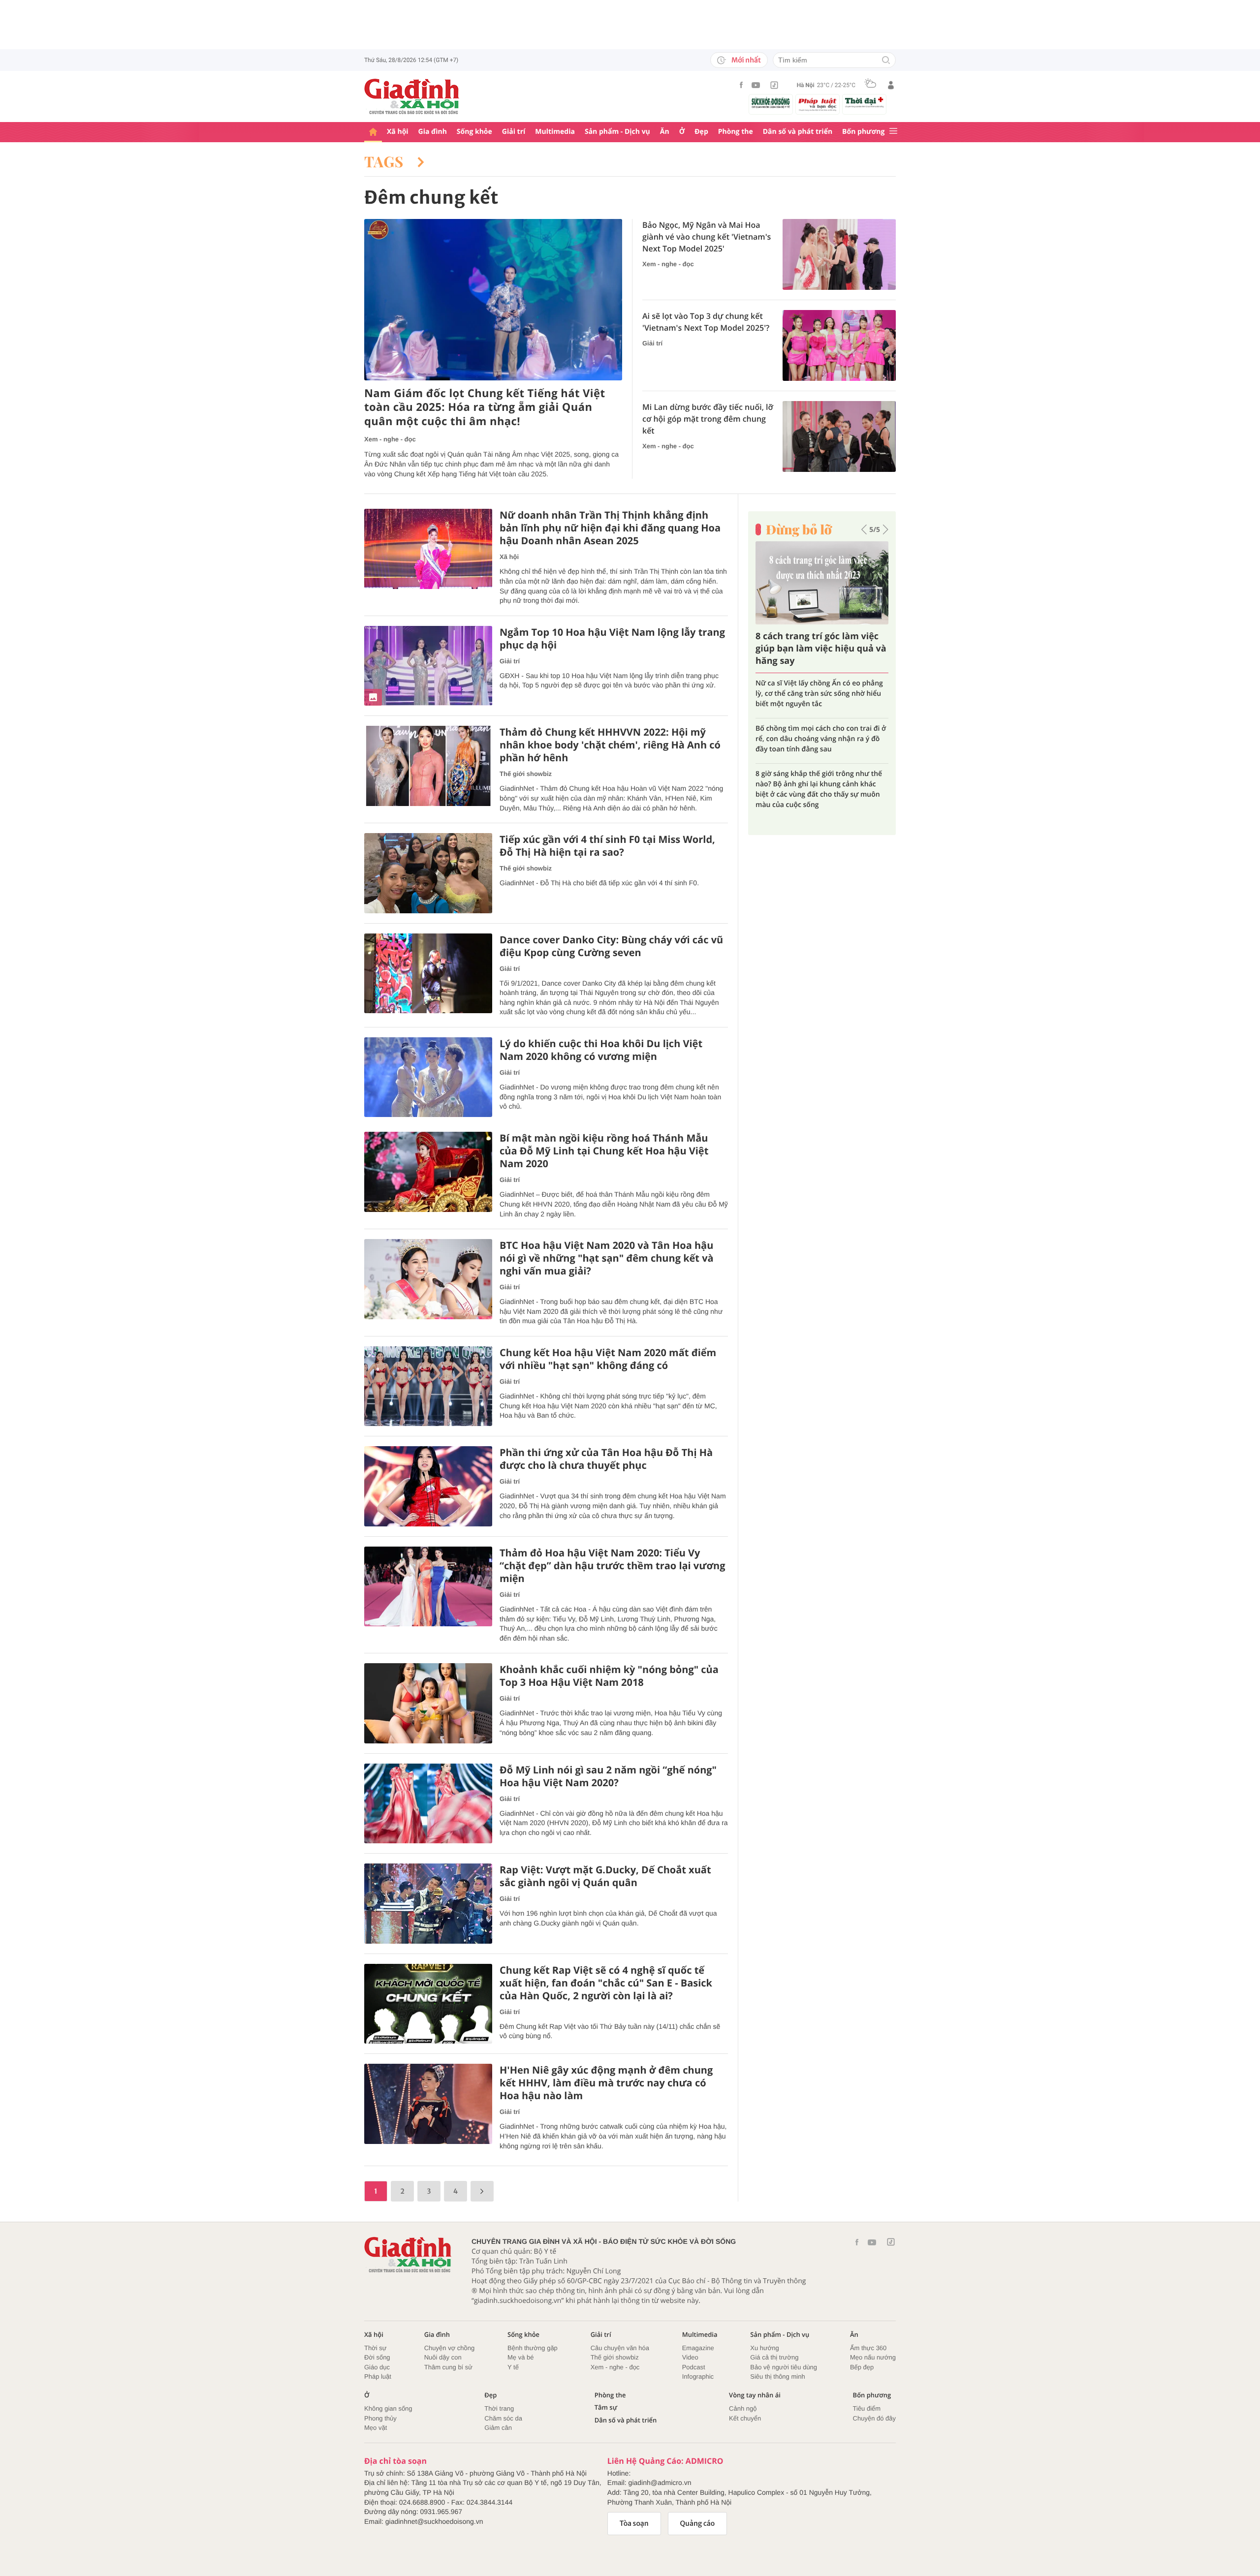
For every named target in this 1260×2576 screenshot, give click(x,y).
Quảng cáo (698, 2523)
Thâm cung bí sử (448, 2367)
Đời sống (377, 2357)
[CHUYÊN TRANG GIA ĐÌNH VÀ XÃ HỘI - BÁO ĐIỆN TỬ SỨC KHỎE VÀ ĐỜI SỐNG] (412, 96)
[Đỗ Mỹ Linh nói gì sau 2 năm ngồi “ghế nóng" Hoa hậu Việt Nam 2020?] (428, 1804)
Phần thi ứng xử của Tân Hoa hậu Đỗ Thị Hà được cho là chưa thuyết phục (606, 1459)
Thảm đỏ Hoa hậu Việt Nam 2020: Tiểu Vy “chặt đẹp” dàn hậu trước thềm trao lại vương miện (612, 1566)
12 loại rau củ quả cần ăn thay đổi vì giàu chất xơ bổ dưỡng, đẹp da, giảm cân (816, 763)
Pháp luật (378, 2376)
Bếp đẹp (862, 2367)
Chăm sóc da (503, 2418)
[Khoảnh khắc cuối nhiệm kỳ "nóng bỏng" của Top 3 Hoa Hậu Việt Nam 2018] (428, 1703)
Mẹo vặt (376, 2428)
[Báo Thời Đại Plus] (864, 102)
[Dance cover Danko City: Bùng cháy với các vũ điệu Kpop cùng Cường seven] (428, 974)
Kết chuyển (745, 2418)
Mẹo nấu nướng (873, 2357)
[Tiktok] (774, 85)
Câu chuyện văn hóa (620, 2348)
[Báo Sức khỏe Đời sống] (771, 103)
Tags (386, 161)
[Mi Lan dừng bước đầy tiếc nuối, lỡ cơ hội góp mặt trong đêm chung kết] (839, 436)
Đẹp (701, 132)
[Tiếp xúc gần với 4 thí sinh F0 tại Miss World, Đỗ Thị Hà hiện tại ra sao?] (428, 873)
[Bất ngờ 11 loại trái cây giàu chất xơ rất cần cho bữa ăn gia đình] (822, 583)
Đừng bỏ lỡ (799, 529)
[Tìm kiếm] (886, 61)
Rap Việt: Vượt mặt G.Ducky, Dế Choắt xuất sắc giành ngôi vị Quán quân (605, 1876)
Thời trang (499, 2408)
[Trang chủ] (373, 132)
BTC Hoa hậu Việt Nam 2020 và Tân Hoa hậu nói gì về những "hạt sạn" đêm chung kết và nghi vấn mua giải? (607, 1258)
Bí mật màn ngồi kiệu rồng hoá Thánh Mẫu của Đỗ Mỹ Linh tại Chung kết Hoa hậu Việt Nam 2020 (604, 1151)
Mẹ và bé (520, 2357)
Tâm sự (606, 2407)
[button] (864, 529)
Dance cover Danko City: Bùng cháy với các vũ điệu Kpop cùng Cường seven (611, 946)
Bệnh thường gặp (533, 2348)
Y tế (513, 2367)
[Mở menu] (893, 132)
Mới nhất (746, 60)
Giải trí (514, 132)
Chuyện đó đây (874, 2418)
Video (690, 2357)
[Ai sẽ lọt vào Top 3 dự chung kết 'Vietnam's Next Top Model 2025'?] (839, 345)
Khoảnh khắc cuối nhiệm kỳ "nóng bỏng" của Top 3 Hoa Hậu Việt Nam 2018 (609, 1676)
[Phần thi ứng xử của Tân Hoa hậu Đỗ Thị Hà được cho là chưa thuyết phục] (428, 1486)
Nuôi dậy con (443, 2357)
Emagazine (698, 2348)
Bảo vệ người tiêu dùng (784, 2367)
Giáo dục (377, 2367)
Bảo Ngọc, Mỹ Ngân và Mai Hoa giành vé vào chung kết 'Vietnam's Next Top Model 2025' (707, 237)
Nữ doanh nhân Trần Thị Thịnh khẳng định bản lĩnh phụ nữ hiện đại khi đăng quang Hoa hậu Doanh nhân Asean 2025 (610, 528)
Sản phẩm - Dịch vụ (617, 132)
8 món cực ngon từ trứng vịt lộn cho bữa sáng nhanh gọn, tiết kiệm (815, 723)
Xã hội (398, 132)
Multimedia (555, 132)
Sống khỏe (474, 132)
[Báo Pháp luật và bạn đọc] (818, 104)
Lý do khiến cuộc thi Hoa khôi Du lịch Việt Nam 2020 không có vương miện (601, 1050)
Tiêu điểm (867, 2408)
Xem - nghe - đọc (390, 439)
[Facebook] (741, 85)
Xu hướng (764, 2348)
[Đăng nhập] (891, 85)
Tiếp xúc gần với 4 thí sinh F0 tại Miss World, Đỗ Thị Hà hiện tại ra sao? (607, 846)
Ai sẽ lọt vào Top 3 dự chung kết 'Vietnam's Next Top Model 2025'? (706, 322)
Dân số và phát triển (798, 132)
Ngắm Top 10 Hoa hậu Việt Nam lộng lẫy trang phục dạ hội (612, 639)
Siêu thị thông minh (777, 2376)
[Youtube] (756, 85)
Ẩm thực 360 (868, 2348)
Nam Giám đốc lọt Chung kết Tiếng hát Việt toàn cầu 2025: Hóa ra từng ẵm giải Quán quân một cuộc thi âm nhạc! (485, 407)
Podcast (694, 2367)
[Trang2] (482, 2191)
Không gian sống (388, 2408)
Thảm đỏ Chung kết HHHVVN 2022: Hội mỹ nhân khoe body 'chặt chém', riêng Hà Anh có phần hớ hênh (610, 745)
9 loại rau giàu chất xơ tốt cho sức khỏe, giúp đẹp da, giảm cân (821, 688)
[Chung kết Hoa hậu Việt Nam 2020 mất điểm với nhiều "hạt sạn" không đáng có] (428, 1386)
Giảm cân (498, 2428)
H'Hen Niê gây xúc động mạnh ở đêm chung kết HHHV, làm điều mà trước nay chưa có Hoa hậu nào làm (606, 2083)
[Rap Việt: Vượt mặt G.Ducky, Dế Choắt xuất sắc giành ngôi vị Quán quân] (428, 1904)
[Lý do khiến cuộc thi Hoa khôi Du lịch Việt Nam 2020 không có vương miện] (428, 1077)
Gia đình (433, 132)
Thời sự (375, 2348)
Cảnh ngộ (743, 2408)
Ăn (665, 132)
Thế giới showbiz (526, 774)
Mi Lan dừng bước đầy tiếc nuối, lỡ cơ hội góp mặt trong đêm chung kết (708, 419)
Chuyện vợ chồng (449, 2348)
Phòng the (736, 132)
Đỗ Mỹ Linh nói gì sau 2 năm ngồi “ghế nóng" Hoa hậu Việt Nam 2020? (608, 1776)
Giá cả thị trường (774, 2357)
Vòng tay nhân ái (755, 2395)
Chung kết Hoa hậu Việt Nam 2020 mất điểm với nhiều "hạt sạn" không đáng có (608, 1359)
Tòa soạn (634, 2523)
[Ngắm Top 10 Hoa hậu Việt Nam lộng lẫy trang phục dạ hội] (428, 666)
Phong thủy (380, 2418)
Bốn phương (863, 132)
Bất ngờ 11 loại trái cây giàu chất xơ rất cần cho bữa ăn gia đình (817, 649)
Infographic (698, 2376)
